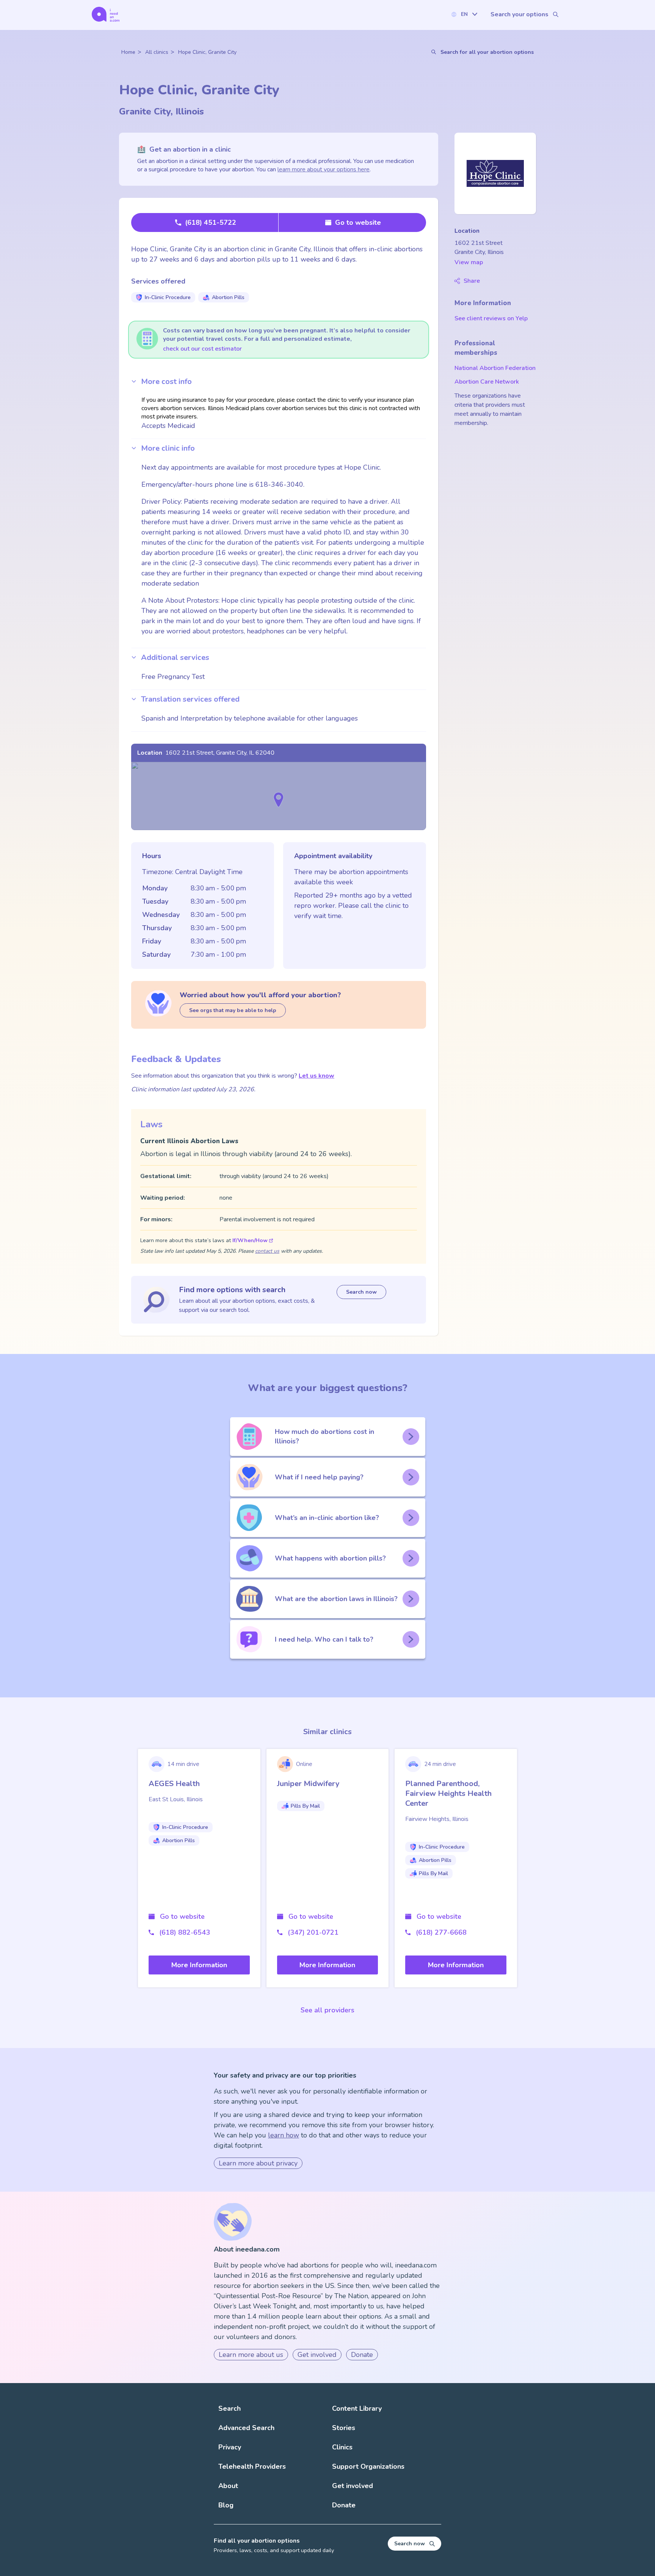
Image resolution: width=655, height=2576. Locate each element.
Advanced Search (246, 2428)
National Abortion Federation (495, 368)
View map (469, 262)
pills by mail (305, 1806)
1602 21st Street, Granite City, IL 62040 (220, 753)
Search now (361, 1292)
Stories (344, 2428)
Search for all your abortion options (487, 52)
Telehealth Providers (252, 2466)
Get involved (317, 2355)
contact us (267, 1251)
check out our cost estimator (202, 349)
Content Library (357, 2408)
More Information (199, 1965)
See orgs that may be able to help (233, 1010)
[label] (464, 14)
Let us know (317, 1076)
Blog (226, 2505)
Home (128, 52)
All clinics (157, 52)
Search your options (519, 14)
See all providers (327, 2010)
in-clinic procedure (168, 297)
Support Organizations (368, 2466)
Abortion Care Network (487, 382)
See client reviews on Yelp (491, 318)
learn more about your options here (324, 169)
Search (230, 2408)
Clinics (342, 2447)
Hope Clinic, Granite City (207, 52)
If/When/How (250, 1240)
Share (472, 281)
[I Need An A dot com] (106, 14)
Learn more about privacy (258, 2163)
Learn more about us (251, 2355)
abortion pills (228, 297)
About (228, 2486)
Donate (362, 2355)
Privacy (230, 2447)
